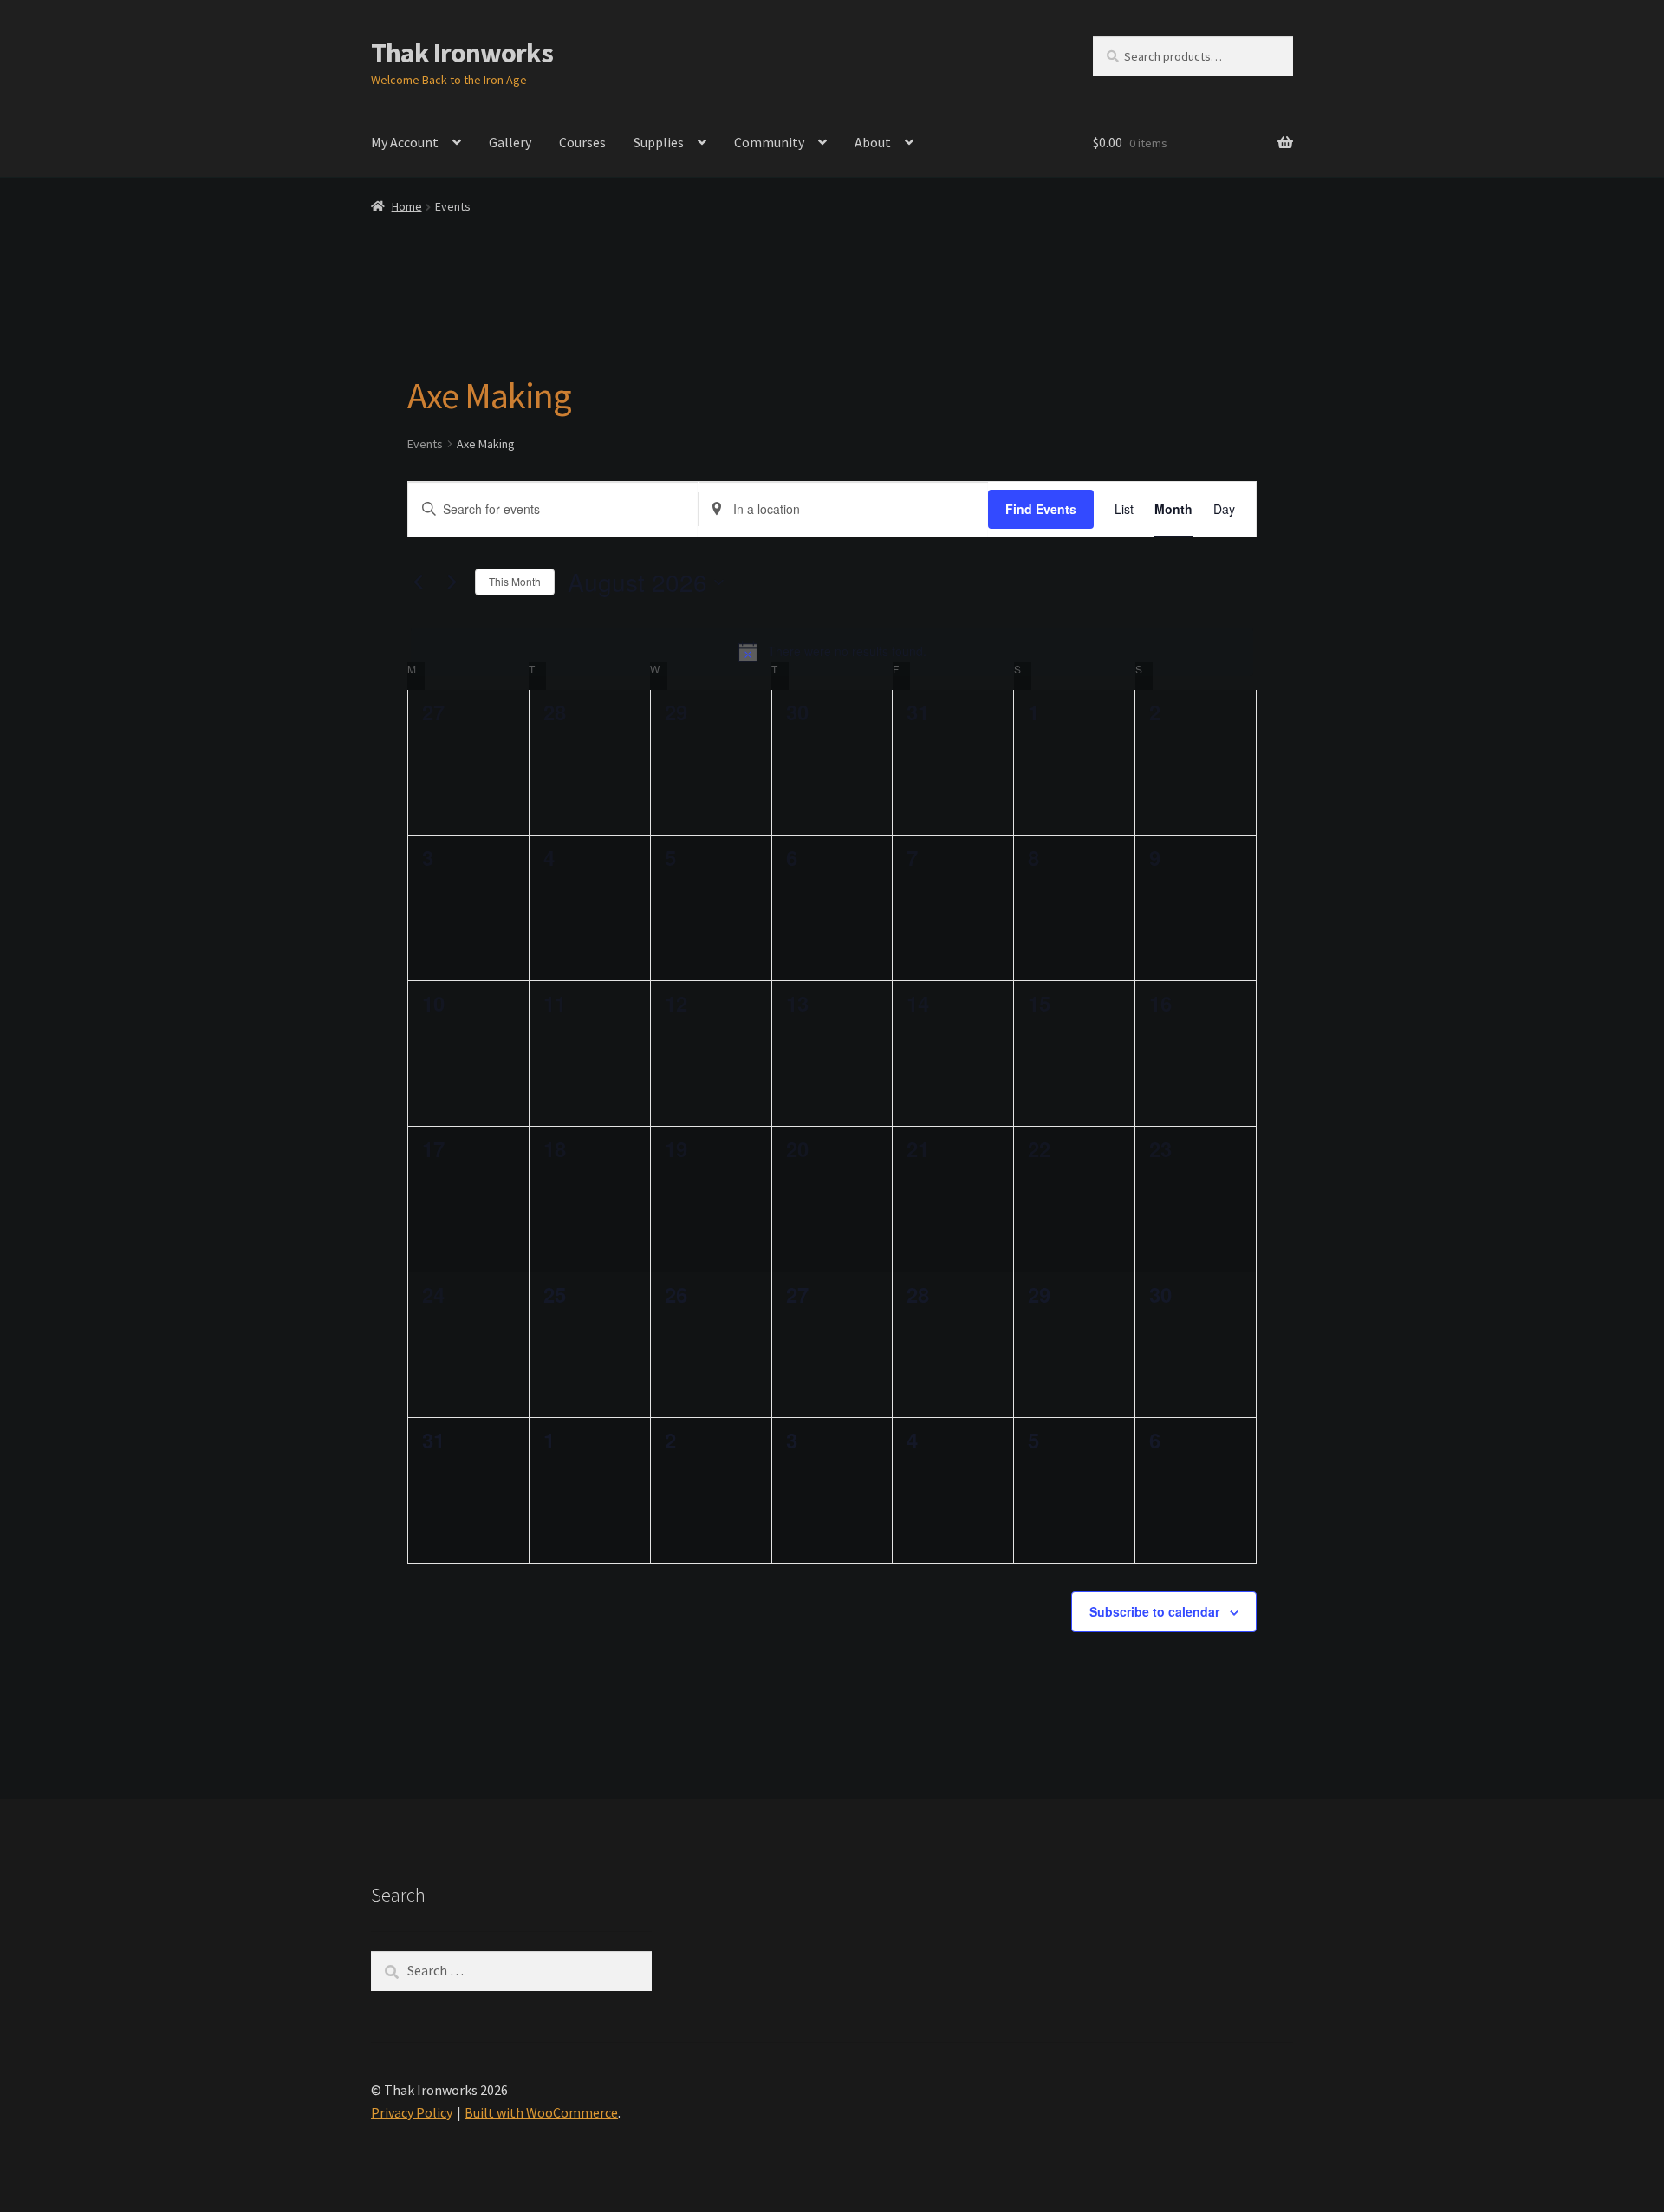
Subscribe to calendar (1154, 1611)
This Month (515, 581)
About (873, 142)
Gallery (510, 142)
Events (425, 444)
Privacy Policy (412, 2112)
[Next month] (452, 582)
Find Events (1041, 509)
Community (769, 142)
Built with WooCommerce (541, 2112)
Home (407, 206)
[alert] (832, 652)
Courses (582, 142)
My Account (405, 142)
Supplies (659, 142)
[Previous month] (418, 582)
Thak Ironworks (462, 53)
